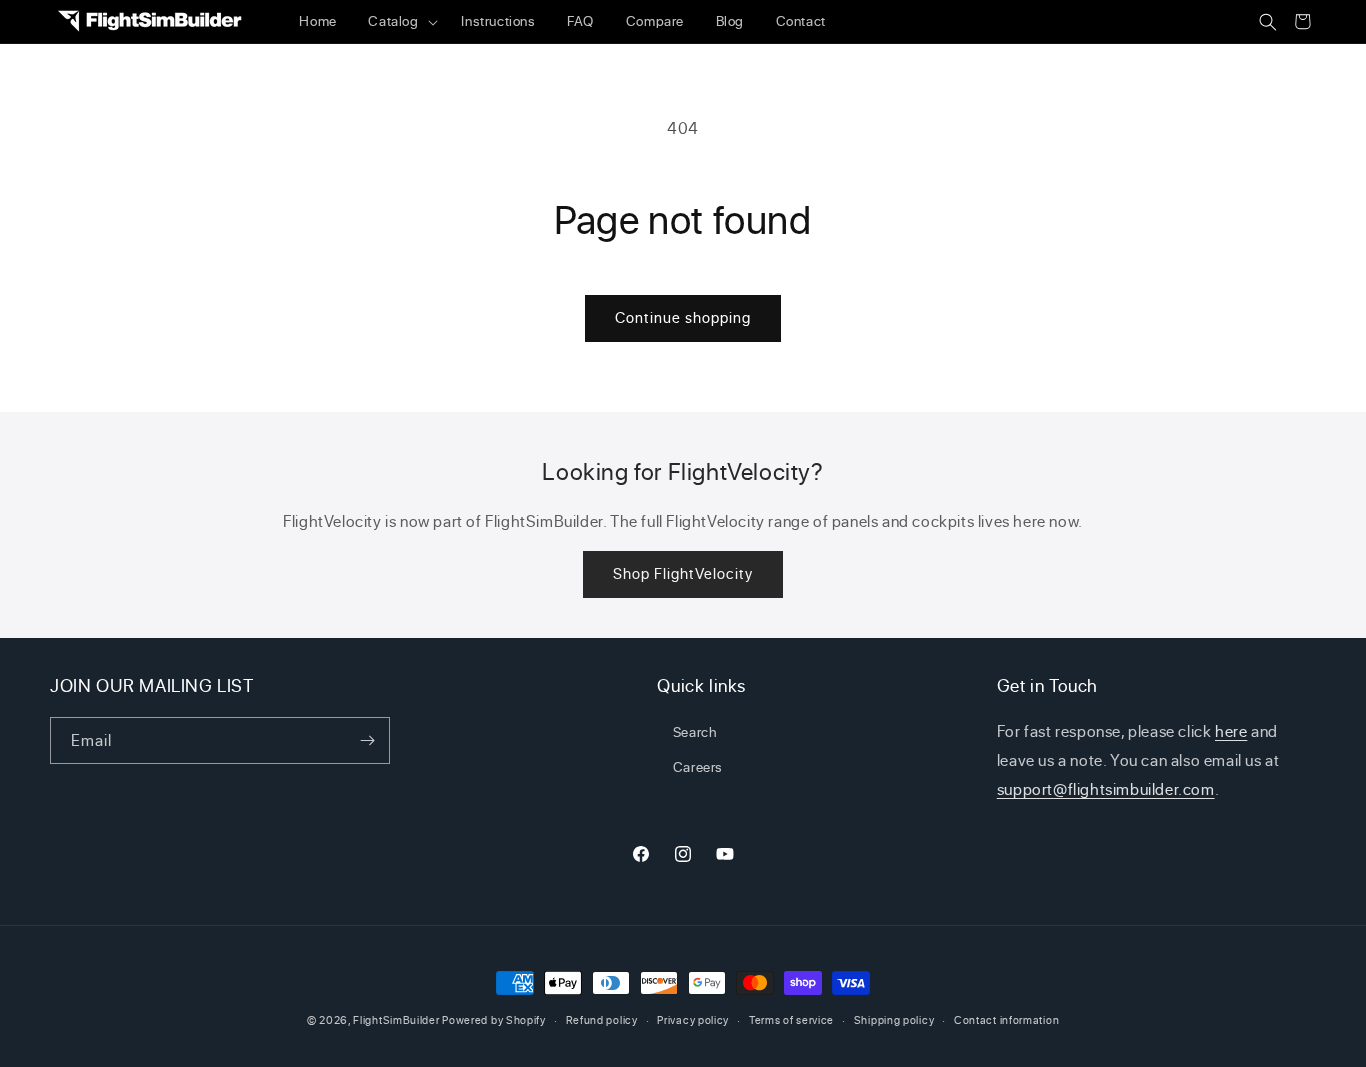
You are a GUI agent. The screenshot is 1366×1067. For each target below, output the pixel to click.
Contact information (1006, 1020)
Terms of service (791, 1020)
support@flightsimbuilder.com (1106, 789)
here (1231, 731)
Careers (698, 766)
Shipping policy (894, 1020)
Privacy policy (693, 1020)
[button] (399, 22)
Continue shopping (683, 317)
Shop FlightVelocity (683, 573)
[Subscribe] (367, 740)
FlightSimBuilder (396, 1020)
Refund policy (602, 1020)
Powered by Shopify (494, 1020)
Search (695, 731)
